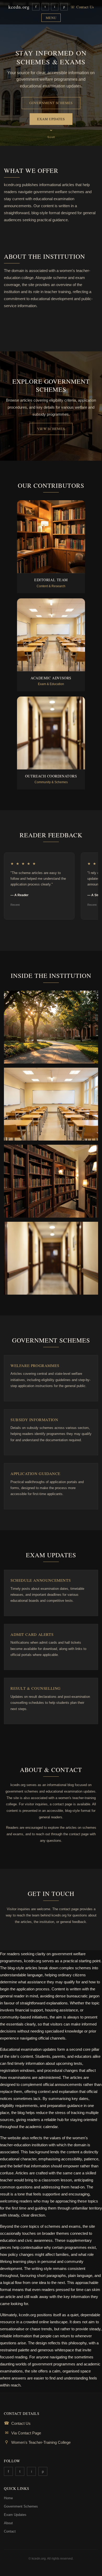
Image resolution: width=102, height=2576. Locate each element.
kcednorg (19, 7)
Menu (51, 18)
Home (8, 2498)
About (8, 2523)
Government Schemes (51, 103)
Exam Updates (51, 119)
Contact (10, 2531)
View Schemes (51, 429)
